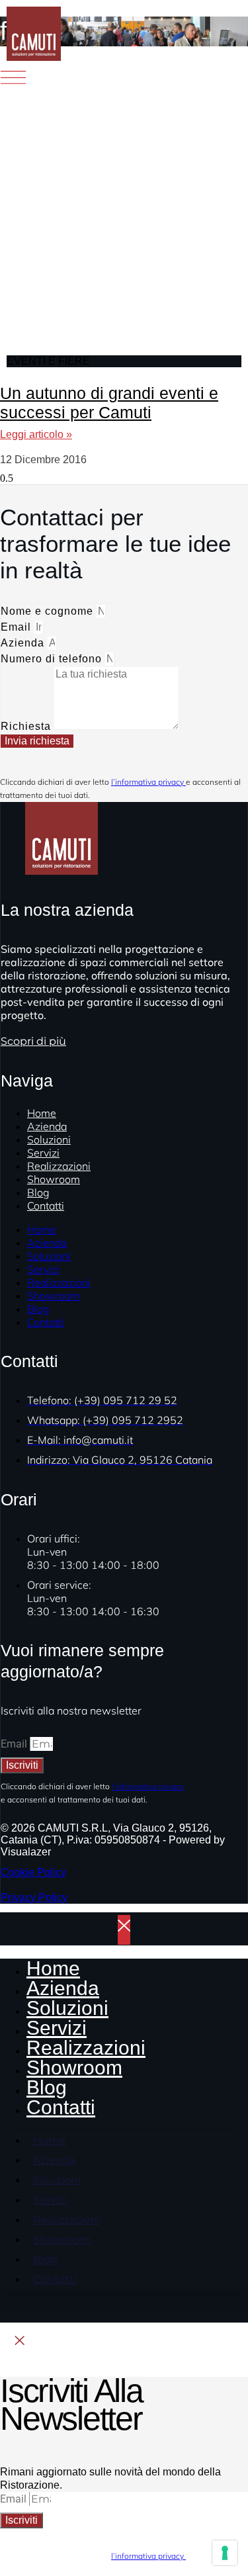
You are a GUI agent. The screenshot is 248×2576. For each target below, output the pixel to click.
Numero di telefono (53, 659)
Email (18, 627)
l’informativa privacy (148, 782)
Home (42, 1229)
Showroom (54, 1179)
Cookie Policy (33, 1872)
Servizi (43, 1269)
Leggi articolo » (36, 434)
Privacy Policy (34, 1897)
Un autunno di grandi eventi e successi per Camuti (109, 403)
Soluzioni (49, 1256)
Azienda (24, 643)
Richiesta (27, 726)
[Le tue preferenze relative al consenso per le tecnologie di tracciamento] (225, 2553)
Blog (38, 1309)
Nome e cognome (49, 611)
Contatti (46, 1206)
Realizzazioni (59, 1282)
